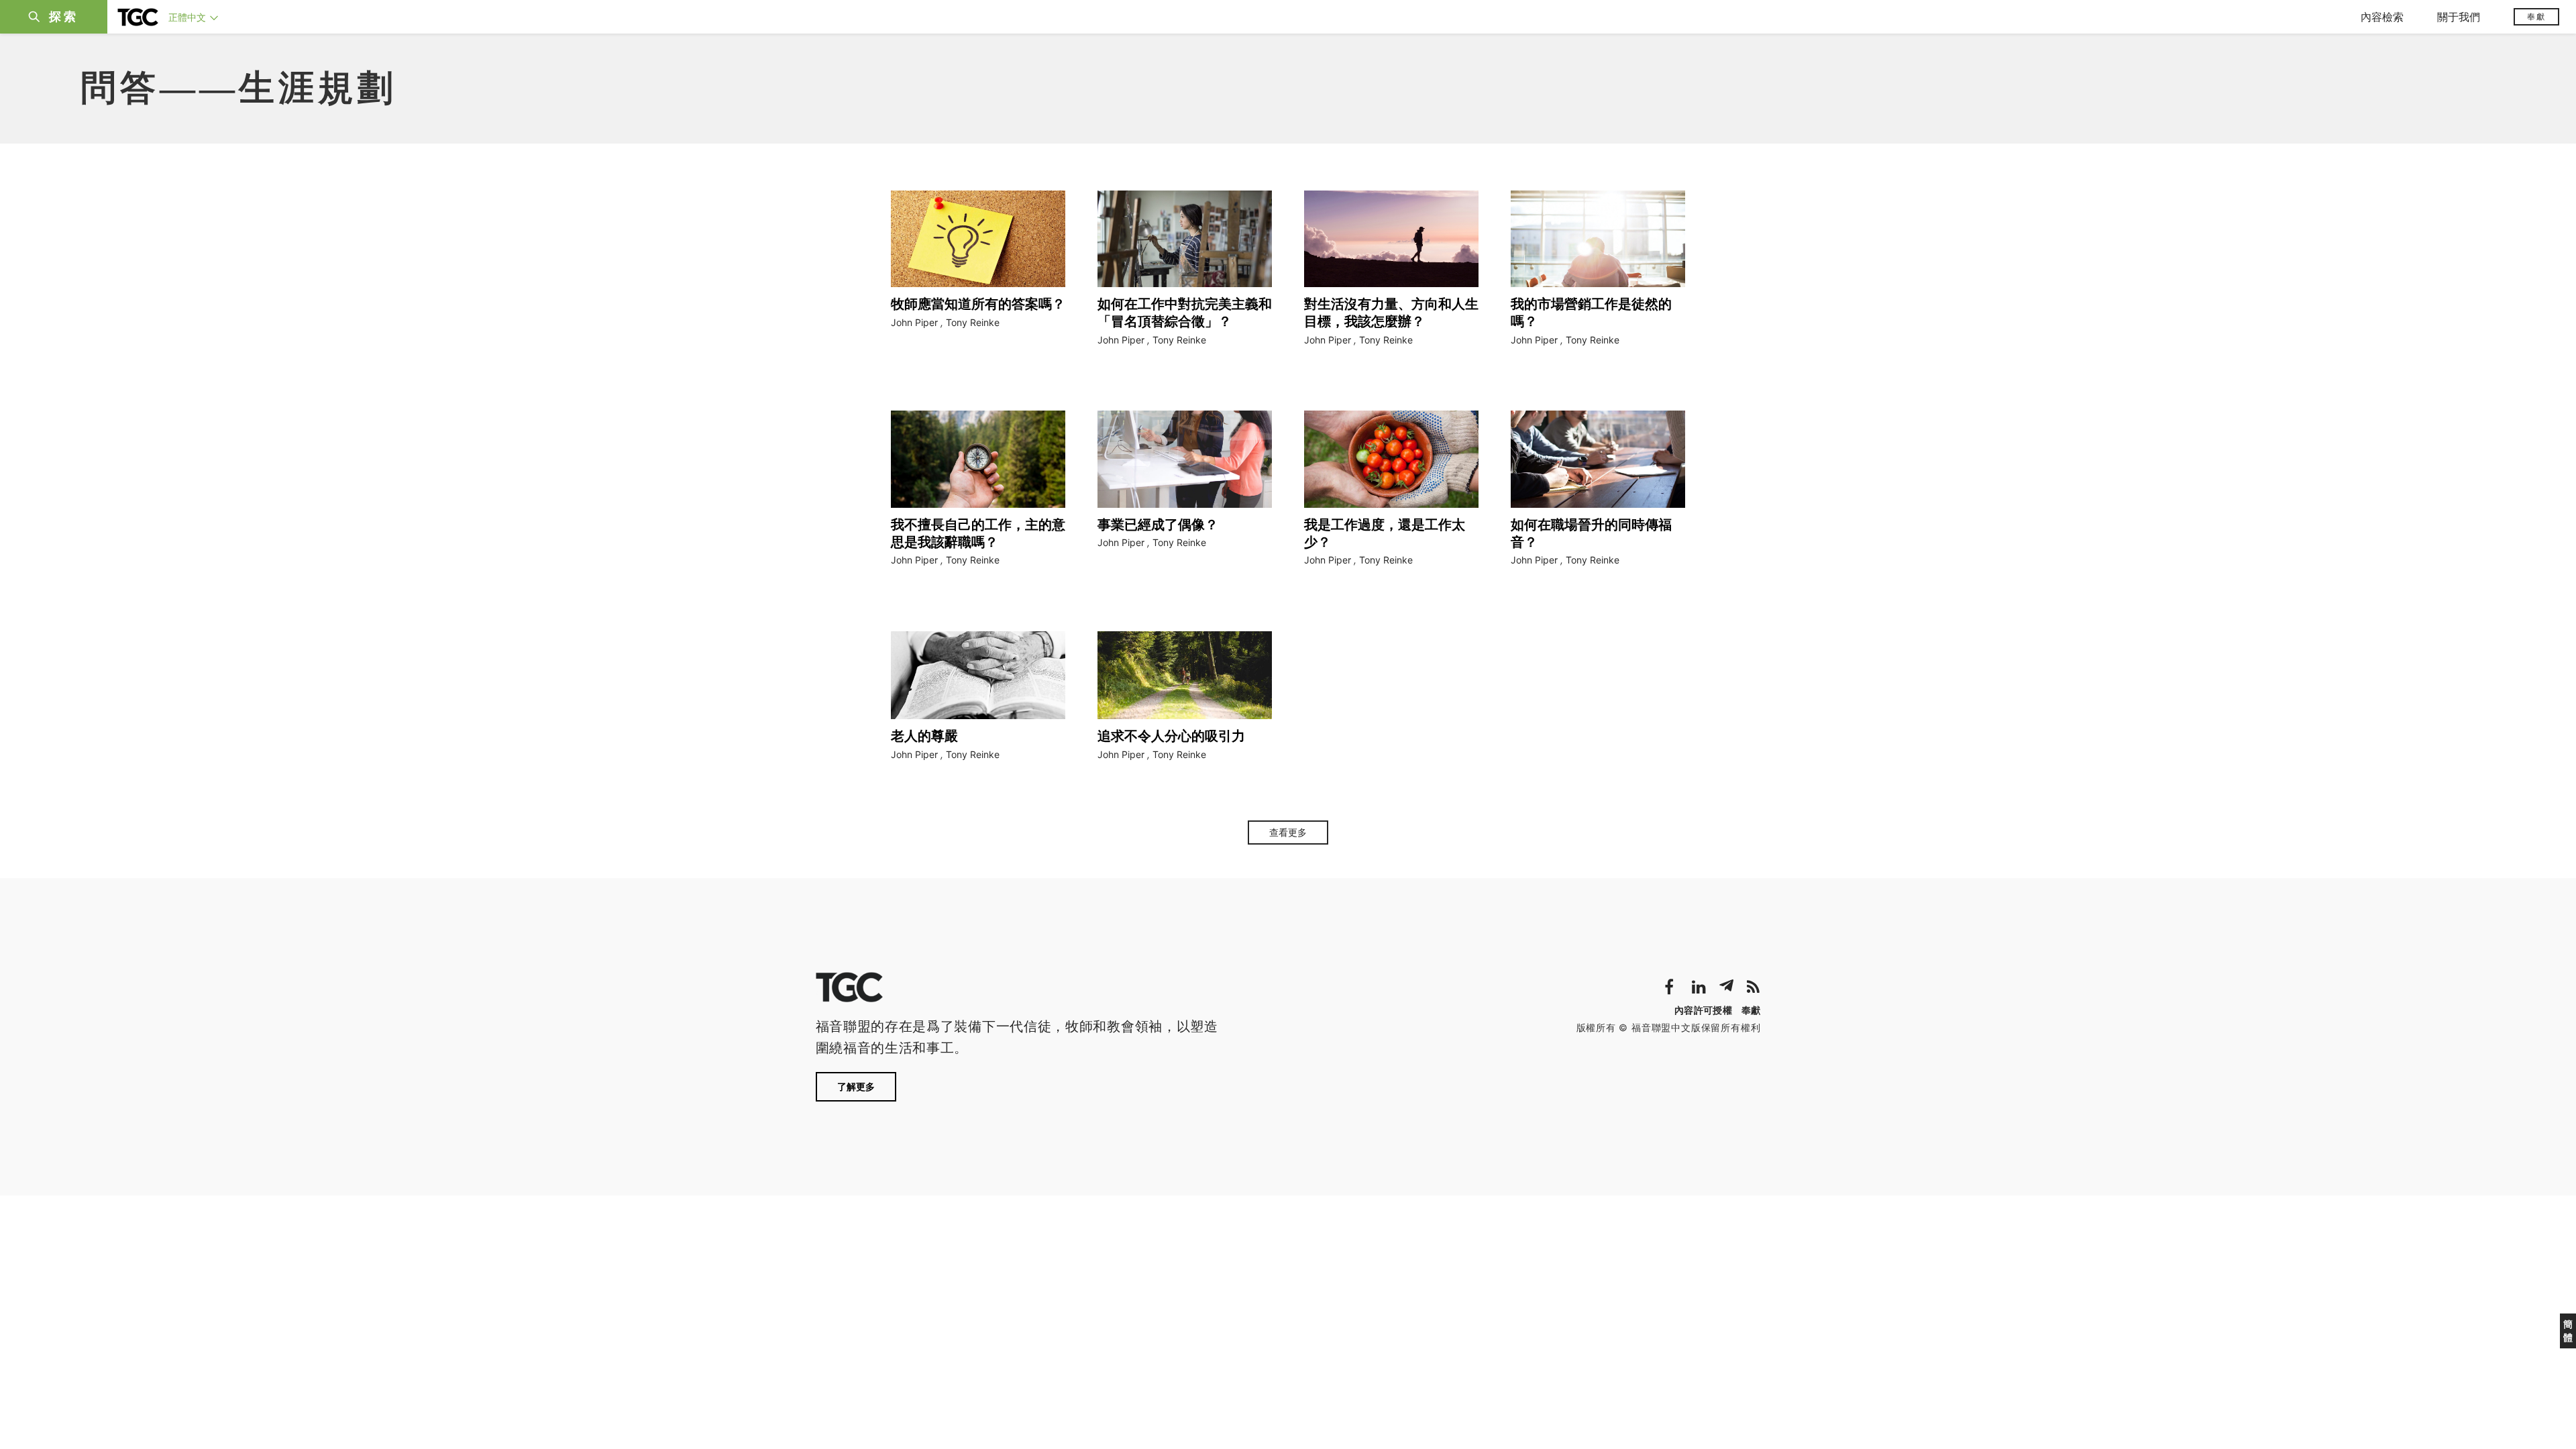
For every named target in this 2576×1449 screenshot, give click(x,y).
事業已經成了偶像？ (1158, 525)
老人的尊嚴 (924, 736)
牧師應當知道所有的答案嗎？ (978, 304)
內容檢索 (2382, 17)
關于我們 (2459, 17)
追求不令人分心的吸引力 (1171, 736)
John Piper (914, 322)
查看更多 (1288, 833)
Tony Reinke (973, 322)
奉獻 (2536, 16)
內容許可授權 (1703, 1010)
